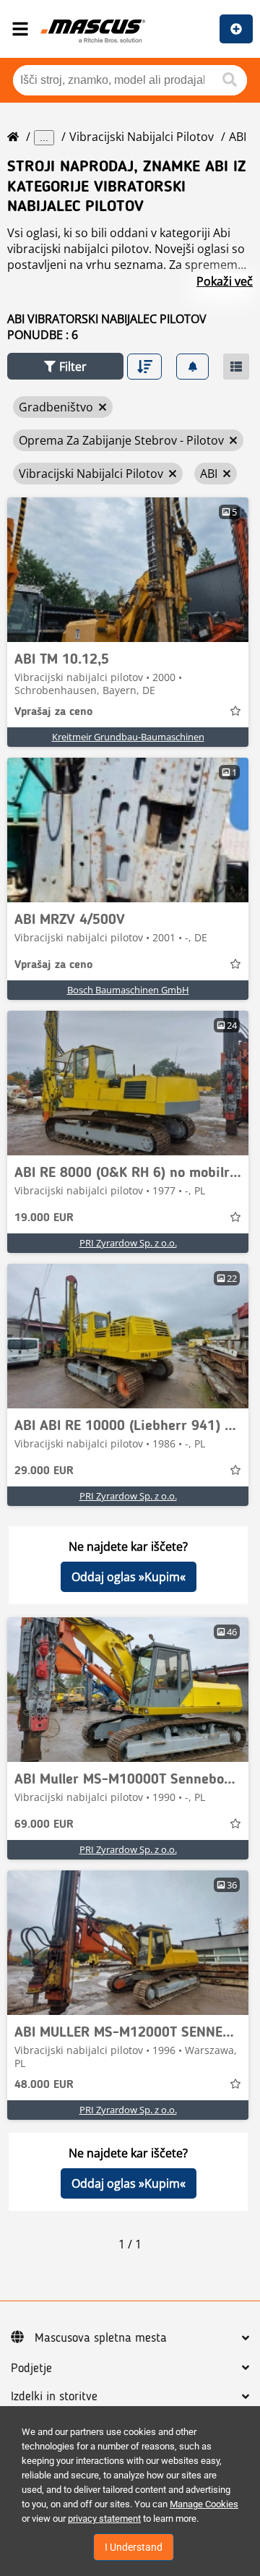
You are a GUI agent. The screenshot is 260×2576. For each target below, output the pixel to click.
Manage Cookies (204, 2504)
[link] (128, 570)
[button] (65, 366)
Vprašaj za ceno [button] (53, 712)
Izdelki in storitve (54, 2397)
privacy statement (104, 2519)
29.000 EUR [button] (44, 1471)
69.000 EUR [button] (44, 1825)
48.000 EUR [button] (44, 2085)
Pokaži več (225, 281)
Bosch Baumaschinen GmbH (128, 990)
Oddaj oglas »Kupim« (129, 1577)
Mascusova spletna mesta (101, 2338)
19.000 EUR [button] (44, 1218)
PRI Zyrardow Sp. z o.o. (128, 1243)
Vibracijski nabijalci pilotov (142, 137)
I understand (134, 2547)
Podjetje (31, 2369)
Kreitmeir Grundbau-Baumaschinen (128, 737)
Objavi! (236, 29)
